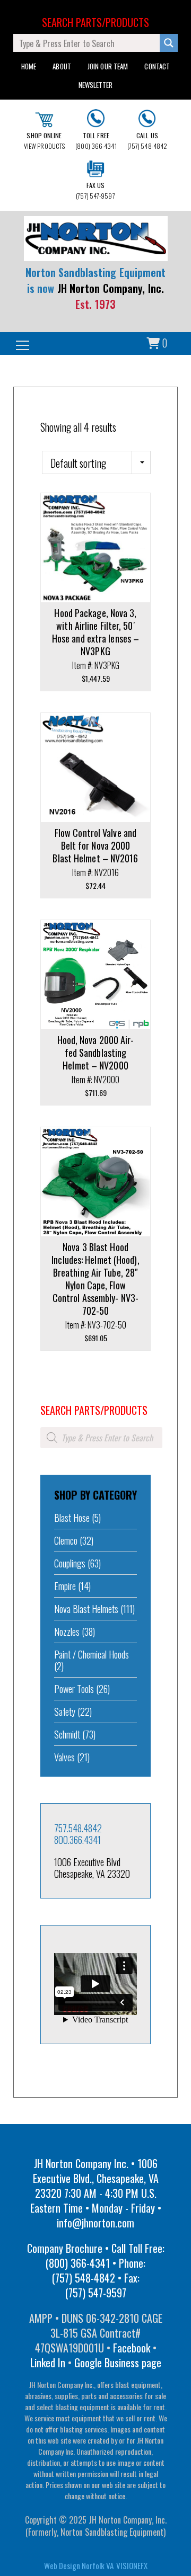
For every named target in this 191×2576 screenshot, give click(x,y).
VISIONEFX (132, 2565)
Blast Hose (72, 1518)
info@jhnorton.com (95, 2223)
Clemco (66, 1540)
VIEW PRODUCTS (44, 141)
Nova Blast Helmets (86, 1609)
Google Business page (118, 2363)
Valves (64, 1757)
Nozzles (67, 1632)
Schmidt (67, 1734)
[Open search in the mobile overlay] (101, 1438)
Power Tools (74, 1689)
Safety (65, 1712)
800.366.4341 (77, 1840)
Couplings (70, 1563)
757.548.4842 (78, 1828)
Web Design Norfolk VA (79, 2565)
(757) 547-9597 (95, 190)
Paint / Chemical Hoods (92, 1654)
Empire (65, 1586)
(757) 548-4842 (147, 141)
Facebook (132, 2348)
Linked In (48, 2363)
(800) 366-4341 (96, 141)
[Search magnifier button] (169, 43)
